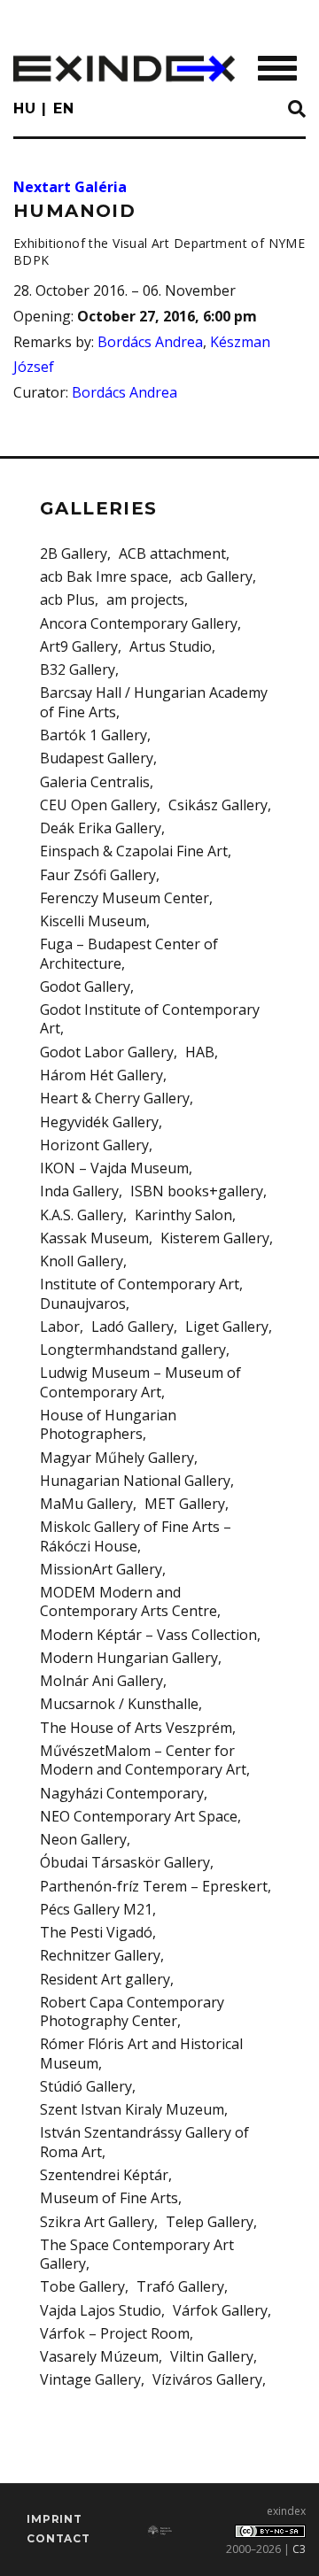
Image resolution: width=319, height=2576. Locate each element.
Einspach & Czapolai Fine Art (134, 851)
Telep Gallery (210, 2222)
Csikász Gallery (218, 805)
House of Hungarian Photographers (108, 1424)
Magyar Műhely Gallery (117, 1458)
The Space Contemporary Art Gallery (137, 2254)
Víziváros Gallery (207, 2379)
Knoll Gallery (82, 1261)
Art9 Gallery (79, 646)
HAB (200, 1052)
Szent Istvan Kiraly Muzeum (132, 2109)
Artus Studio (171, 646)
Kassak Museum (94, 1238)
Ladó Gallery (132, 1327)
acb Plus (67, 600)
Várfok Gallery (220, 2310)
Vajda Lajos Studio (101, 2310)
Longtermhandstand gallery (133, 1350)
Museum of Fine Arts (109, 2198)
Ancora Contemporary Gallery (139, 623)
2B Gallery (74, 553)
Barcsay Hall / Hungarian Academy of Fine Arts (154, 702)
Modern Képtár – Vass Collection (148, 1635)
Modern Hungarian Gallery (129, 1658)
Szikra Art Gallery (97, 2222)
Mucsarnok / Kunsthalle (119, 1704)
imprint (54, 2519)
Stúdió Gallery (86, 2086)
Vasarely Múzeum (99, 2356)
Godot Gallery (85, 986)
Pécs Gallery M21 (96, 1909)
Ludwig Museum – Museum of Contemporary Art (140, 1382)
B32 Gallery (78, 669)
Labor (60, 1327)
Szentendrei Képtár (104, 2175)
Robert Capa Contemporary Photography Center (132, 2011)
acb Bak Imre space (104, 576)
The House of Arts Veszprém (136, 1728)
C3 (299, 2549)
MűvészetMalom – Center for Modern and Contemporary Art (143, 1760)
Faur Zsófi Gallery (98, 875)
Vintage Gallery (90, 2379)
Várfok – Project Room (115, 2333)
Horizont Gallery (94, 1145)
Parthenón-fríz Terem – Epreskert (154, 1886)
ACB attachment (172, 553)
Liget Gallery (227, 1327)
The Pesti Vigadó (96, 1932)
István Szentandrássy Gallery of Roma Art (144, 2142)
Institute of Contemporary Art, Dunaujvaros (141, 1293)
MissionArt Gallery (101, 1569)
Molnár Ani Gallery (101, 1681)
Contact (58, 2538)
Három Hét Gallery (101, 1075)
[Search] (297, 110)
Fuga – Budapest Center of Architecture (129, 953)
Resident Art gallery (105, 1979)
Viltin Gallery (212, 2356)
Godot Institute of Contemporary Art (150, 1019)
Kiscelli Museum (93, 921)
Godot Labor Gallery (107, 1052)
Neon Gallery (83, 1839)
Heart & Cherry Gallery (115, 1098)
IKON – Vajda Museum (114, 1168)
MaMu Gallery (86, 1504)
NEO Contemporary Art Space (139, 1816)
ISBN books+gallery (197, 1191)
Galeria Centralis (95, 782)
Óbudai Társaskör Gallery (125, 1862)
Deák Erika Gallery (101, 828)
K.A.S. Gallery (82, 1215)
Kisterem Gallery (215, 1238)
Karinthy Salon (183, 1215)
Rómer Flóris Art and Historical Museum (141, 2053)
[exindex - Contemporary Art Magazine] (124, 69)
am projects (145, 600)
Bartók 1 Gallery (93, 735)
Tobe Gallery (82, 2286)
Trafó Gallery (180, 2286)
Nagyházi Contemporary (122, 1793)
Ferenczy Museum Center (124, 898)
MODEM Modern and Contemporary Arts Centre (128, 1601)
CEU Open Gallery (98, 805)
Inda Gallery (79, 1191)
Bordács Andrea (150, 342)
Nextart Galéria (70, 187)
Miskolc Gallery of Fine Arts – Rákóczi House (136, 1536)
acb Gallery (216, 576)
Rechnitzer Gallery (100, 1955)
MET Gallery (185, 1504)
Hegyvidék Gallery (99, 1122)
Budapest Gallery (97, 758)
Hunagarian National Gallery (135, 1481)
